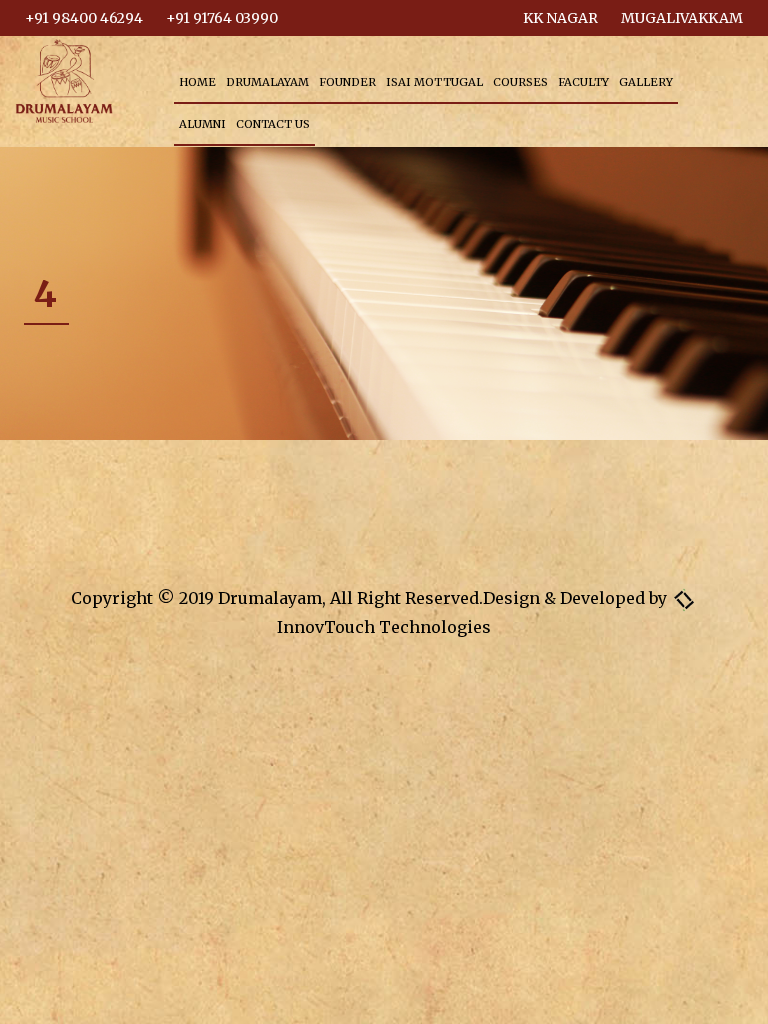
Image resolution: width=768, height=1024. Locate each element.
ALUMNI (202, 124)
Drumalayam (267, 82)
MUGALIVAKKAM (682, 18)
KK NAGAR (560, 18)
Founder (347, 82)
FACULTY (583, 82)
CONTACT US (273, 124)
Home (197, 82)
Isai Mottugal (434, 82)
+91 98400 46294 (84, 18)
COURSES (520, 82)
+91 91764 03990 (222, 18)
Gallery (646, 82)
